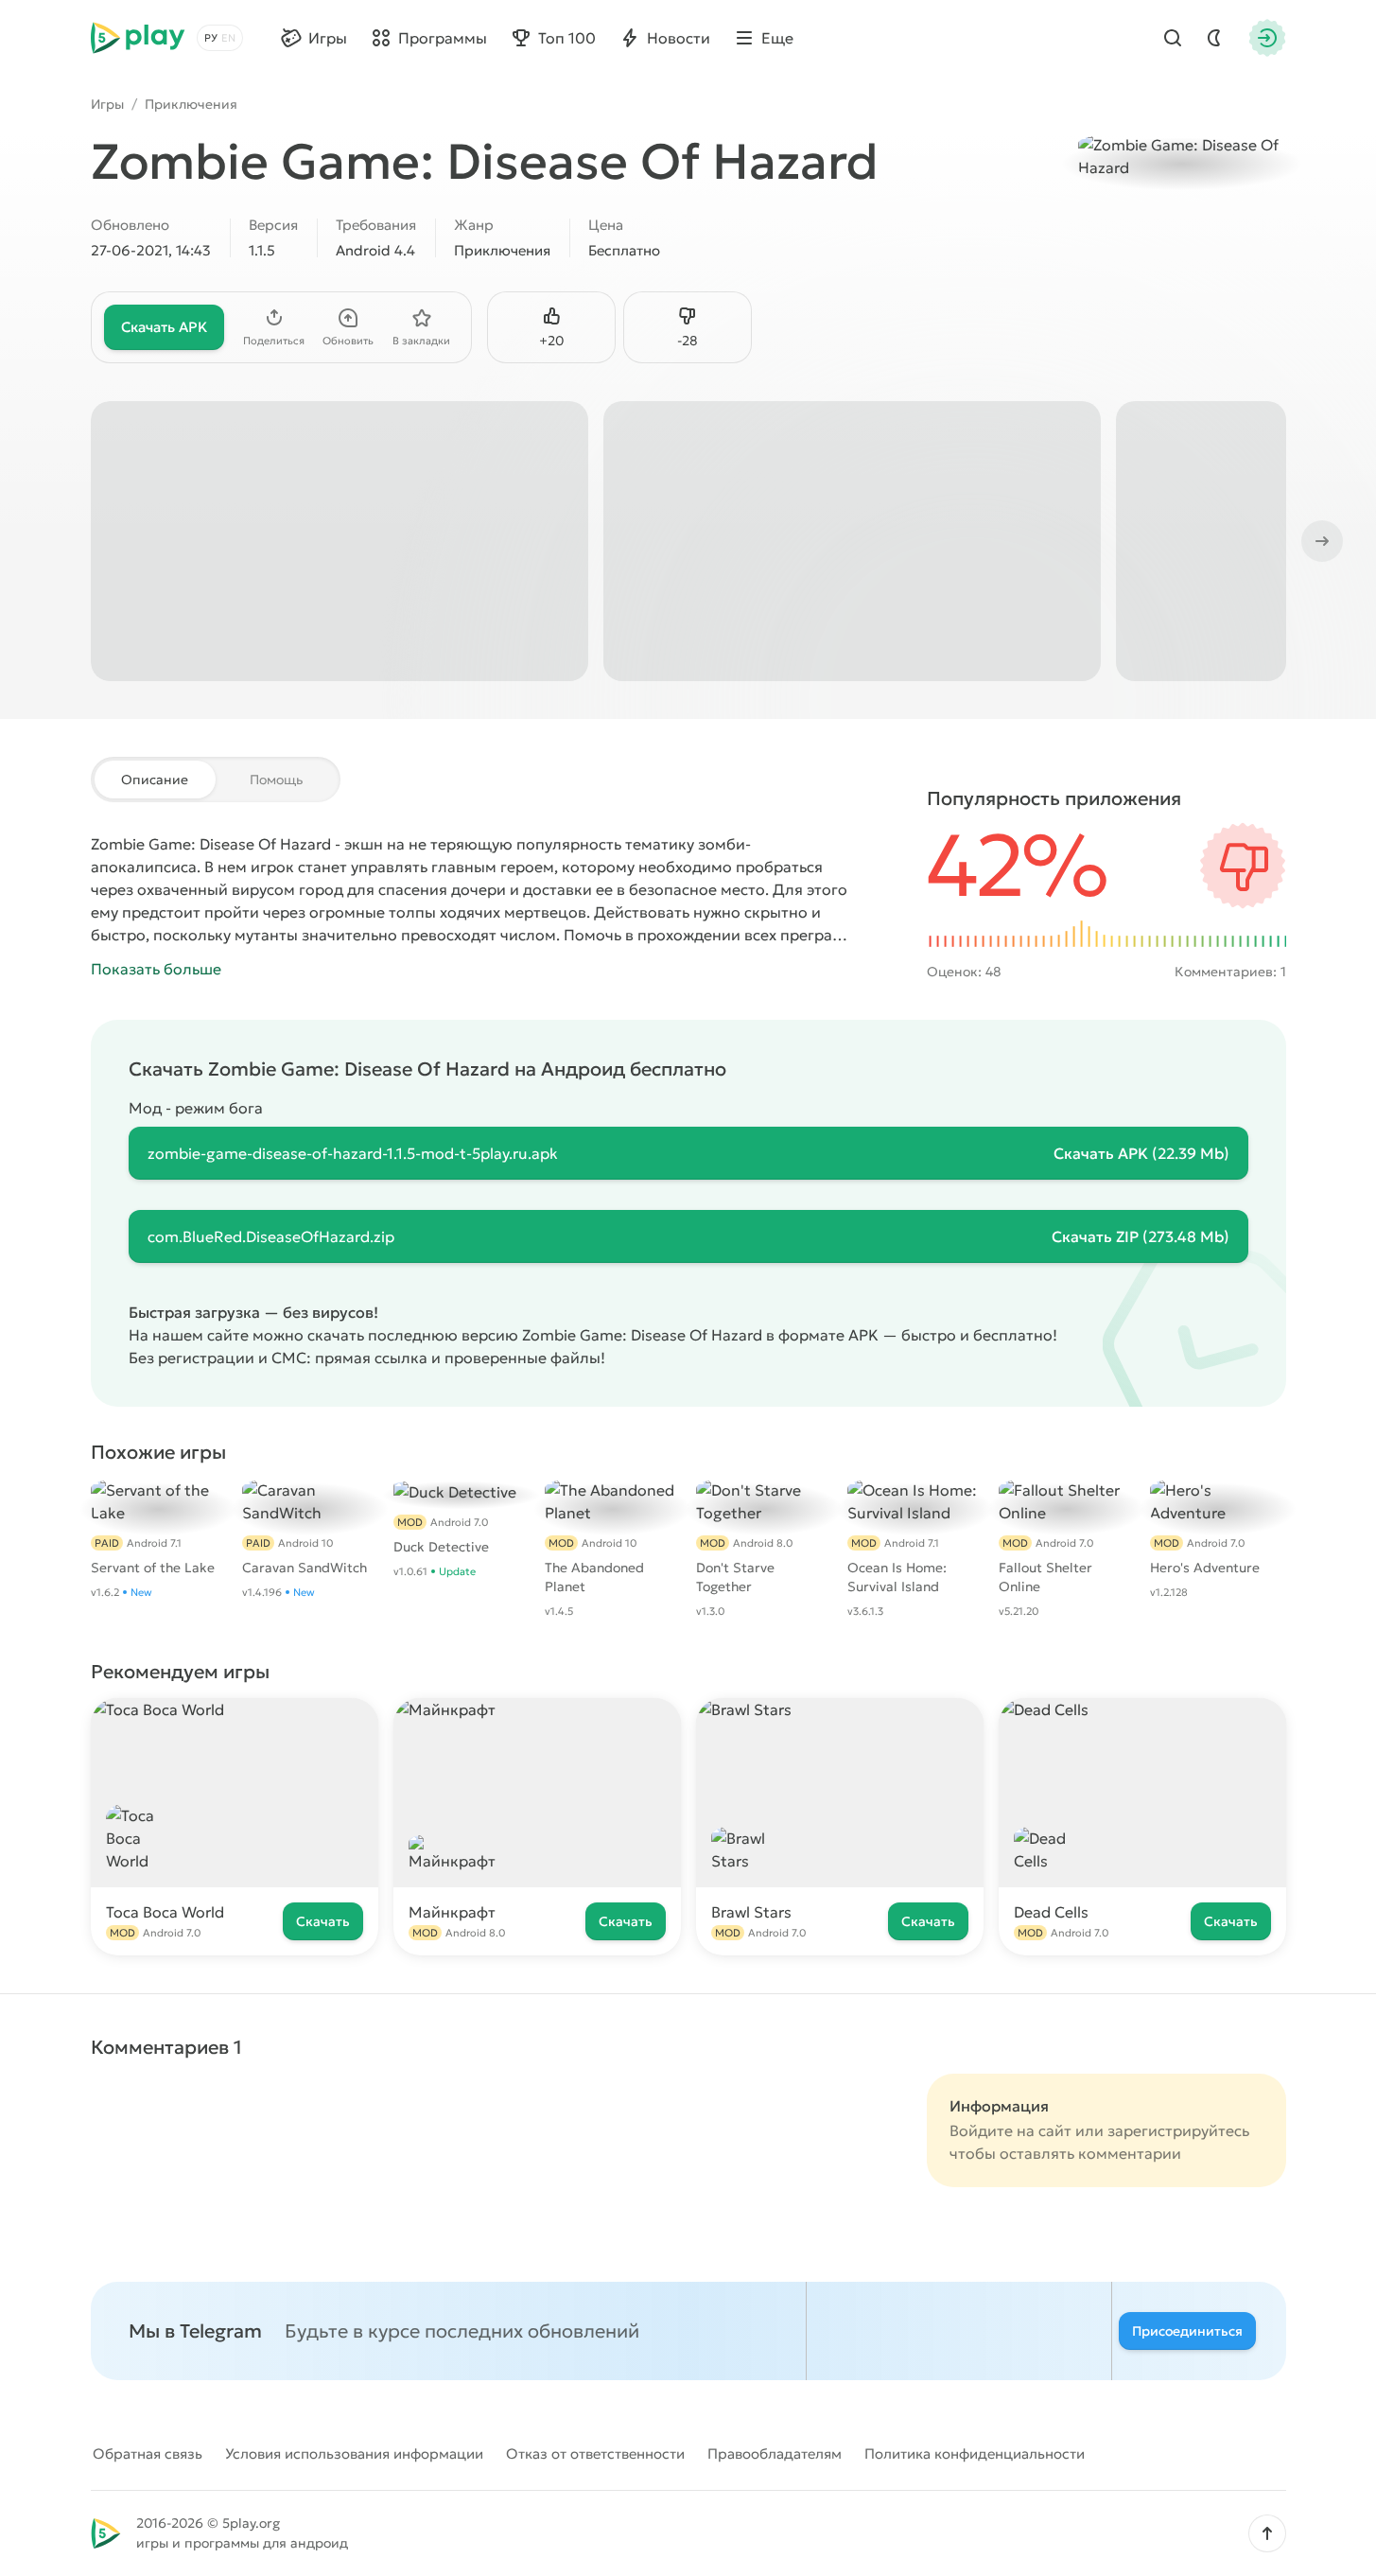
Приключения (191, 104)
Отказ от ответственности (595, 2453)
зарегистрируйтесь (1178, 2130)
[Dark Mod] (1214, 38)
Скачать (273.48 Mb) (1141, 1236)
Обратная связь (148, 2453)
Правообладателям (775, 2453)
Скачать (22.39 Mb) (1141, 1153)
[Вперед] (1320, 541)
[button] (1267, 2533)
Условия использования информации (354, 2453)
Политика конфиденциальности (975, 2453)
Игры (107, 104)
